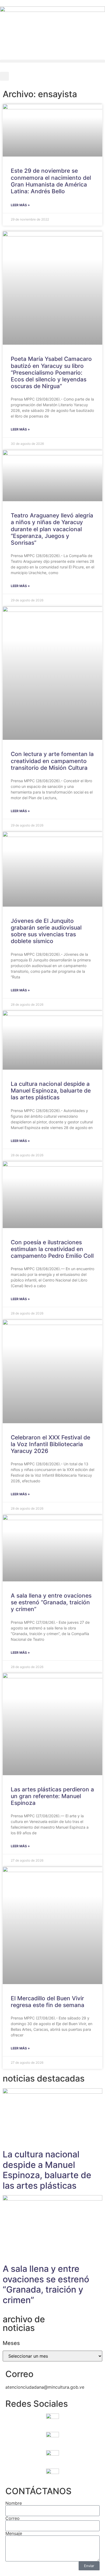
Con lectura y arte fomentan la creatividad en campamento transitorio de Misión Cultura (52, 761)
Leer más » (20, 205)
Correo (13, 2518)
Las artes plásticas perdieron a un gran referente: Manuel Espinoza (52, 1796)
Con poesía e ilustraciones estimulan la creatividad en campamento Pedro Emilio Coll (52, 1249)
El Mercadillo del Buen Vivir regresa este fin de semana (48, 2002)
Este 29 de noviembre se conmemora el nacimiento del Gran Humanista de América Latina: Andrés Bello (51, 181)
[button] (52, 61)
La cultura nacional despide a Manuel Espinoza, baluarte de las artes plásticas (51, 1091)
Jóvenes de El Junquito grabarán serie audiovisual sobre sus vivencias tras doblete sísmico (46, 931)
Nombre (14, 2503)
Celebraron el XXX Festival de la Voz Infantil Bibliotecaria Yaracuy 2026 (50, 1444)
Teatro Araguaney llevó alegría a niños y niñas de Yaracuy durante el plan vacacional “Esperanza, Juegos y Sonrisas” (52, 529)
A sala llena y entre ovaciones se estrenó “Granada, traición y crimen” (51, 1602)
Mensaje (14, 2533)
